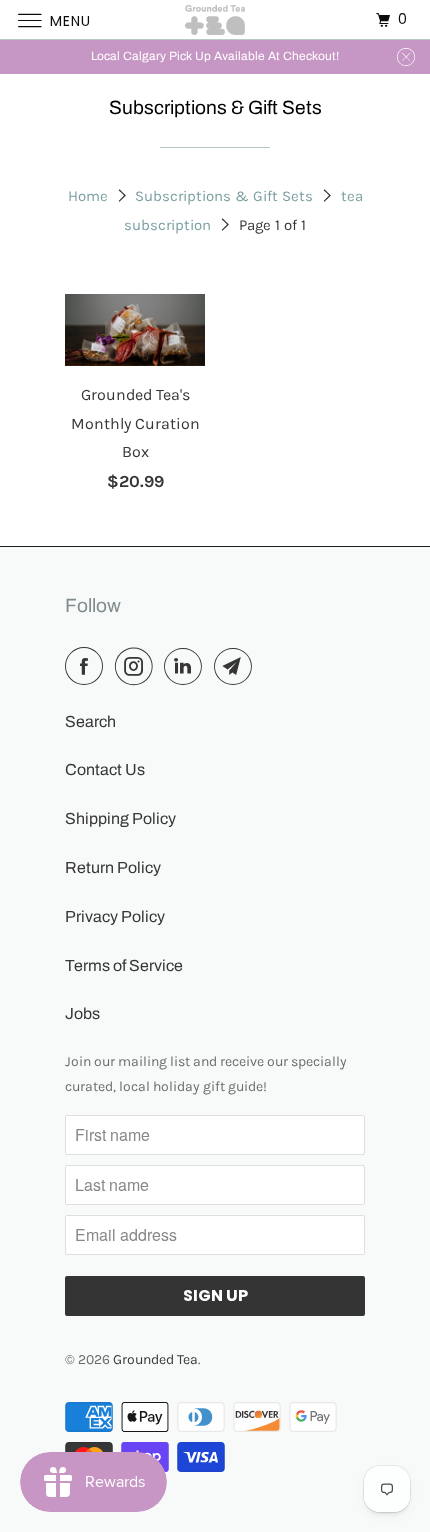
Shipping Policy (120, 818)
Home (88, 196)
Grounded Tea (155, 1359)
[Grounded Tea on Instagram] (138, 666)
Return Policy (113, 867)
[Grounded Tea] (215, 19)
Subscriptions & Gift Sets (224, 196)
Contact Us (105, 769)
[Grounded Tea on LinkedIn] (187, 666)
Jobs (82, 1013)
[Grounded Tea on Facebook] (88, 666)
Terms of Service (124, 965)
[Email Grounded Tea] (237, 666)
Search (90, 721)
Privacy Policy (115, 916)
